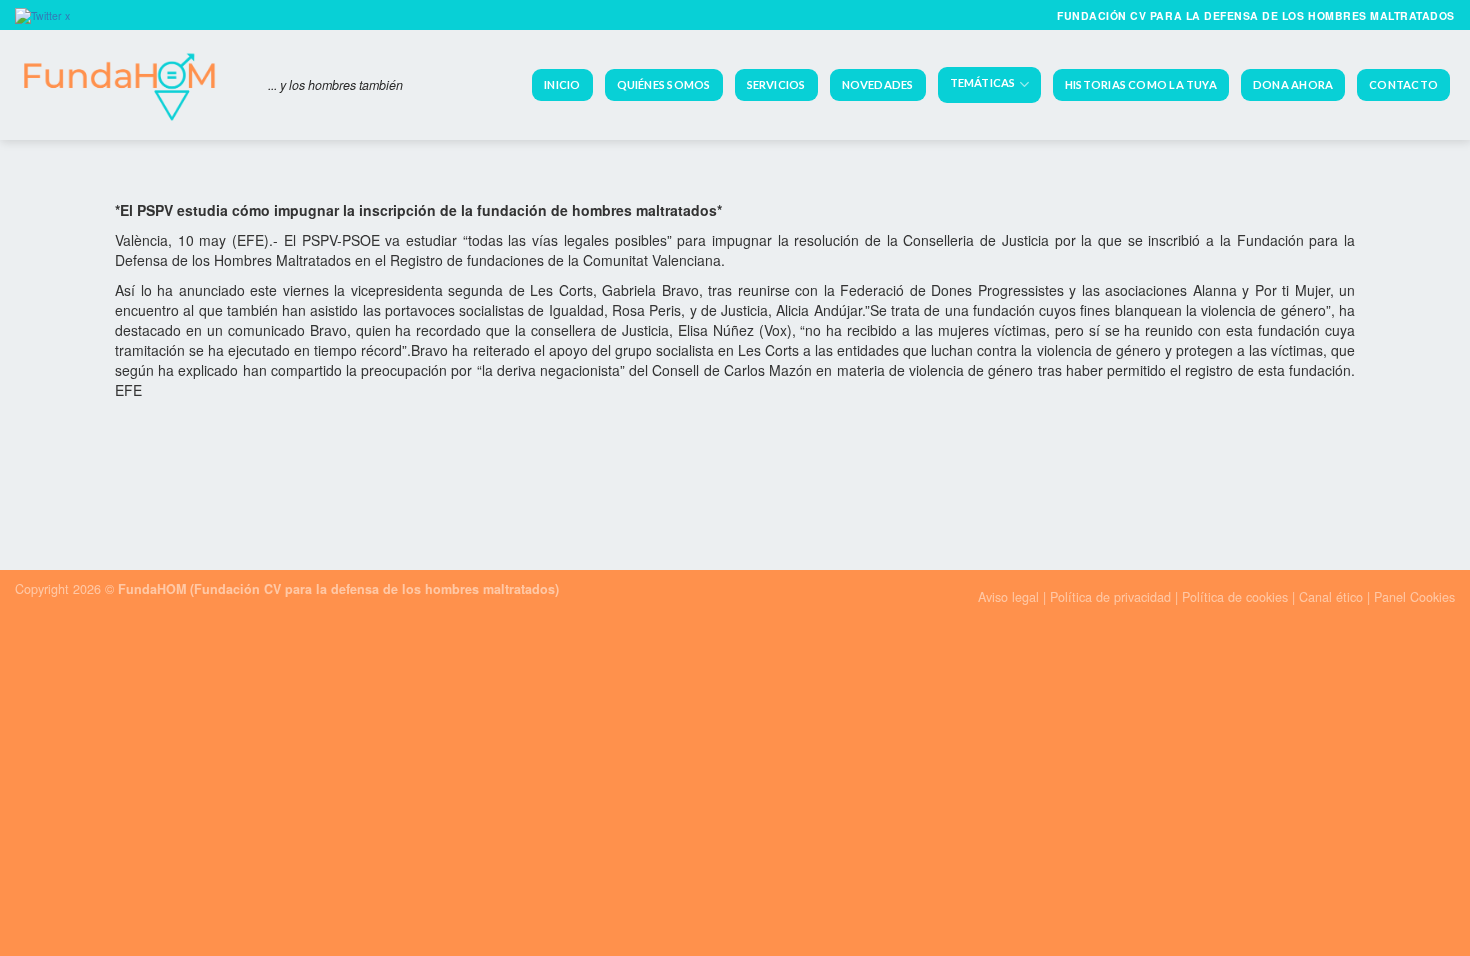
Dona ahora (1293, 84)
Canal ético (1331, 597)
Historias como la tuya (1141, 84)
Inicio (562, 84)
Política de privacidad (1112, 597)
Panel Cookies (1414, 597)
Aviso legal (1008, 597)
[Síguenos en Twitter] (45, 14)
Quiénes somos (664, 84)
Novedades (878, 84)
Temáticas (983, 83)
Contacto (1403, 84)
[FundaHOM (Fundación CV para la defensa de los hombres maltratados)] (126, 85)
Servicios (776, 84)
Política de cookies (1235, 597)
